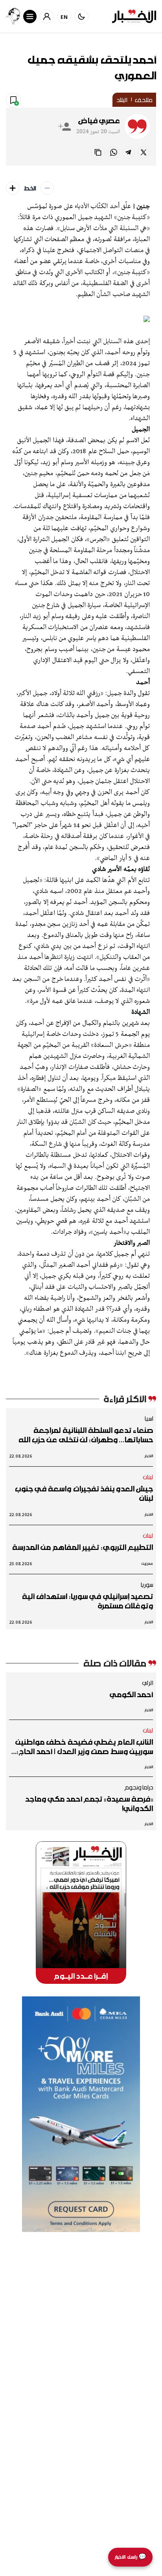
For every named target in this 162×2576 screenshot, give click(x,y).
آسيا (149, 1418)
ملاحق (144, 100)
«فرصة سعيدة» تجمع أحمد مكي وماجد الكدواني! (89, 1804)
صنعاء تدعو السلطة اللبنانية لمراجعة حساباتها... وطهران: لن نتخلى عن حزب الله (86, 1435)
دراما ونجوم (139, 1787)
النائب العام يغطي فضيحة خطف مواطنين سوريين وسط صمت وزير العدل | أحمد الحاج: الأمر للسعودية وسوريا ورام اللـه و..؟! (84, 1747)
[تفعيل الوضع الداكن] (81, 16)
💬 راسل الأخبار (130, 2557)
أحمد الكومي (131, 1694)
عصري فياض (99, 121)
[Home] (134, 16)
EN (64, 17)
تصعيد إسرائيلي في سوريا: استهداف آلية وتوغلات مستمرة (87, 1601)
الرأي (148, 1683)
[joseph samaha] (13, 16)
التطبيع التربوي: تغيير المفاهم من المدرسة (83, 1547)
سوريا (147, 1584)
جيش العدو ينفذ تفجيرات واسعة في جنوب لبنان (84, 1493)
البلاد (122, 100)
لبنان (148, 1477)
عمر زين (147, 1563)
